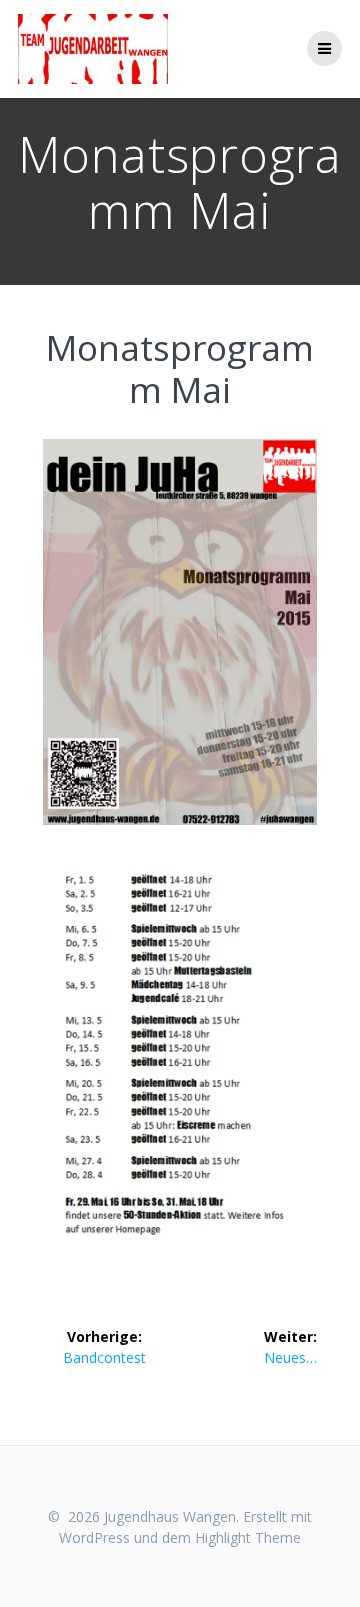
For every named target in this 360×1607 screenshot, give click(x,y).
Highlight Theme (248, 1537)
